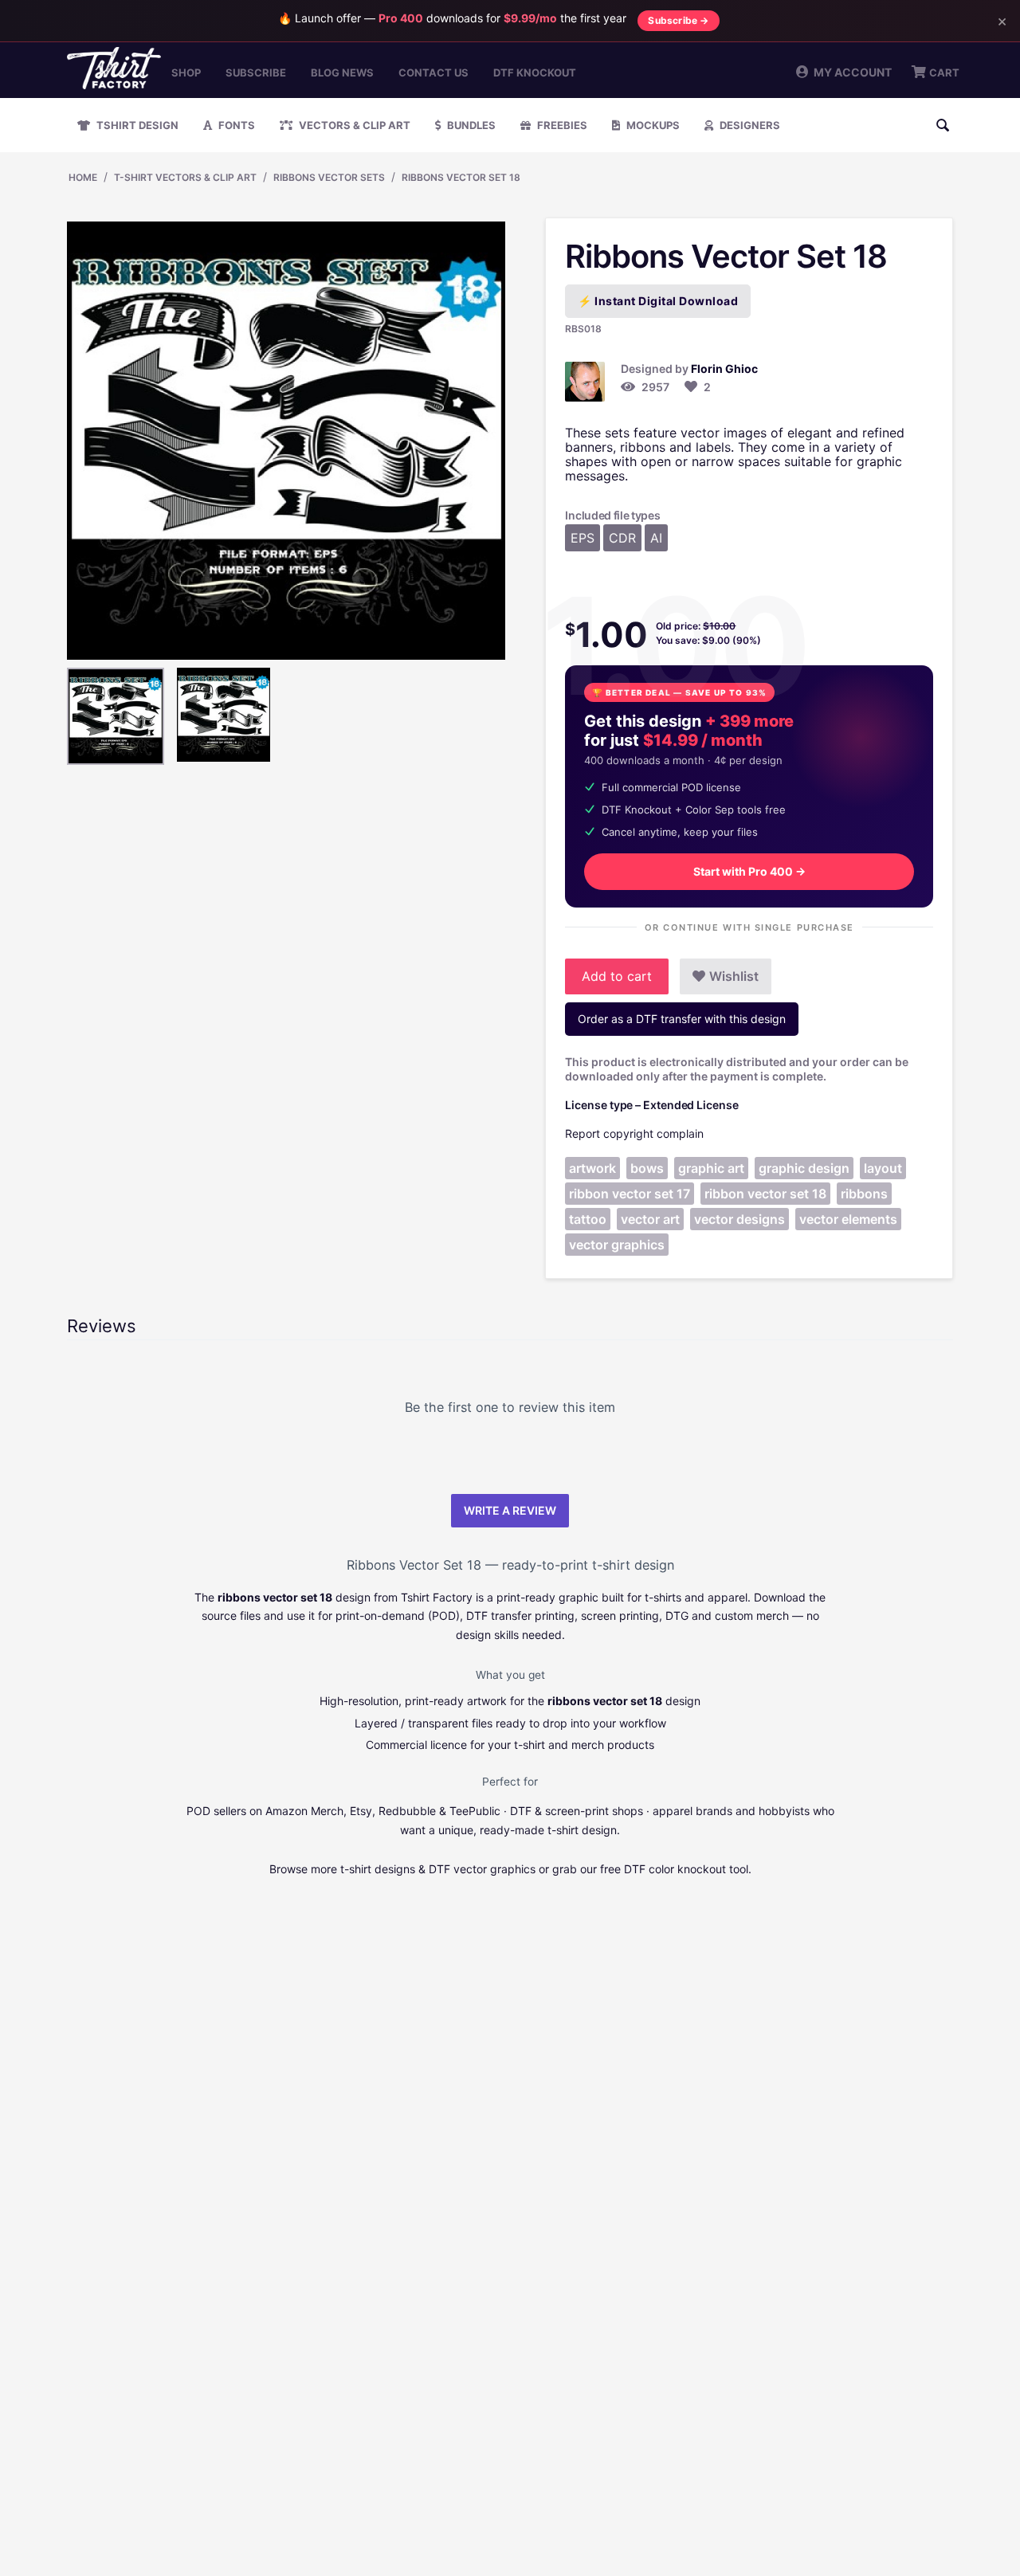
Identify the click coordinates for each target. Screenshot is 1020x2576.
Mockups (652, 125)
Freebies (561, 125)
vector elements (848, 1219)
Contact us (433, 73)
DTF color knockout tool (686, 1869)
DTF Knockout (535, 73)
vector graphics (617, 1245)
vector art (650, 1219)
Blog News (342, 73)
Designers (749, 125)
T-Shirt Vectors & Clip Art (185, 177)
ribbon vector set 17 (630, 1194)
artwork (592, 1168)
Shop (186, 73)
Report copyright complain (634, 1133)
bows (647, 1168)
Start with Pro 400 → (749, 871)
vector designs (739, 1219)
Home (83, 177)
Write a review (510, 1510)
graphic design (804, 1168)
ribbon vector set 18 (765, 1194)
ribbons (864, 1194)
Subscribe (256, 73)
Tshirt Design (136, 125)
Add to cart (617, 976)
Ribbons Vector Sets (329, 177)
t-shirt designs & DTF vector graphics (438, 1869)
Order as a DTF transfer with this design (682, 1019)
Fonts (235, 125)
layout (883, 1168)
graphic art (711, 1168)
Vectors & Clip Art (353, 125)
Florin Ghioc (724, 369)
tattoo (588, 1219)
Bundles (470, 125)
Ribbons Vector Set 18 (461, 177)
